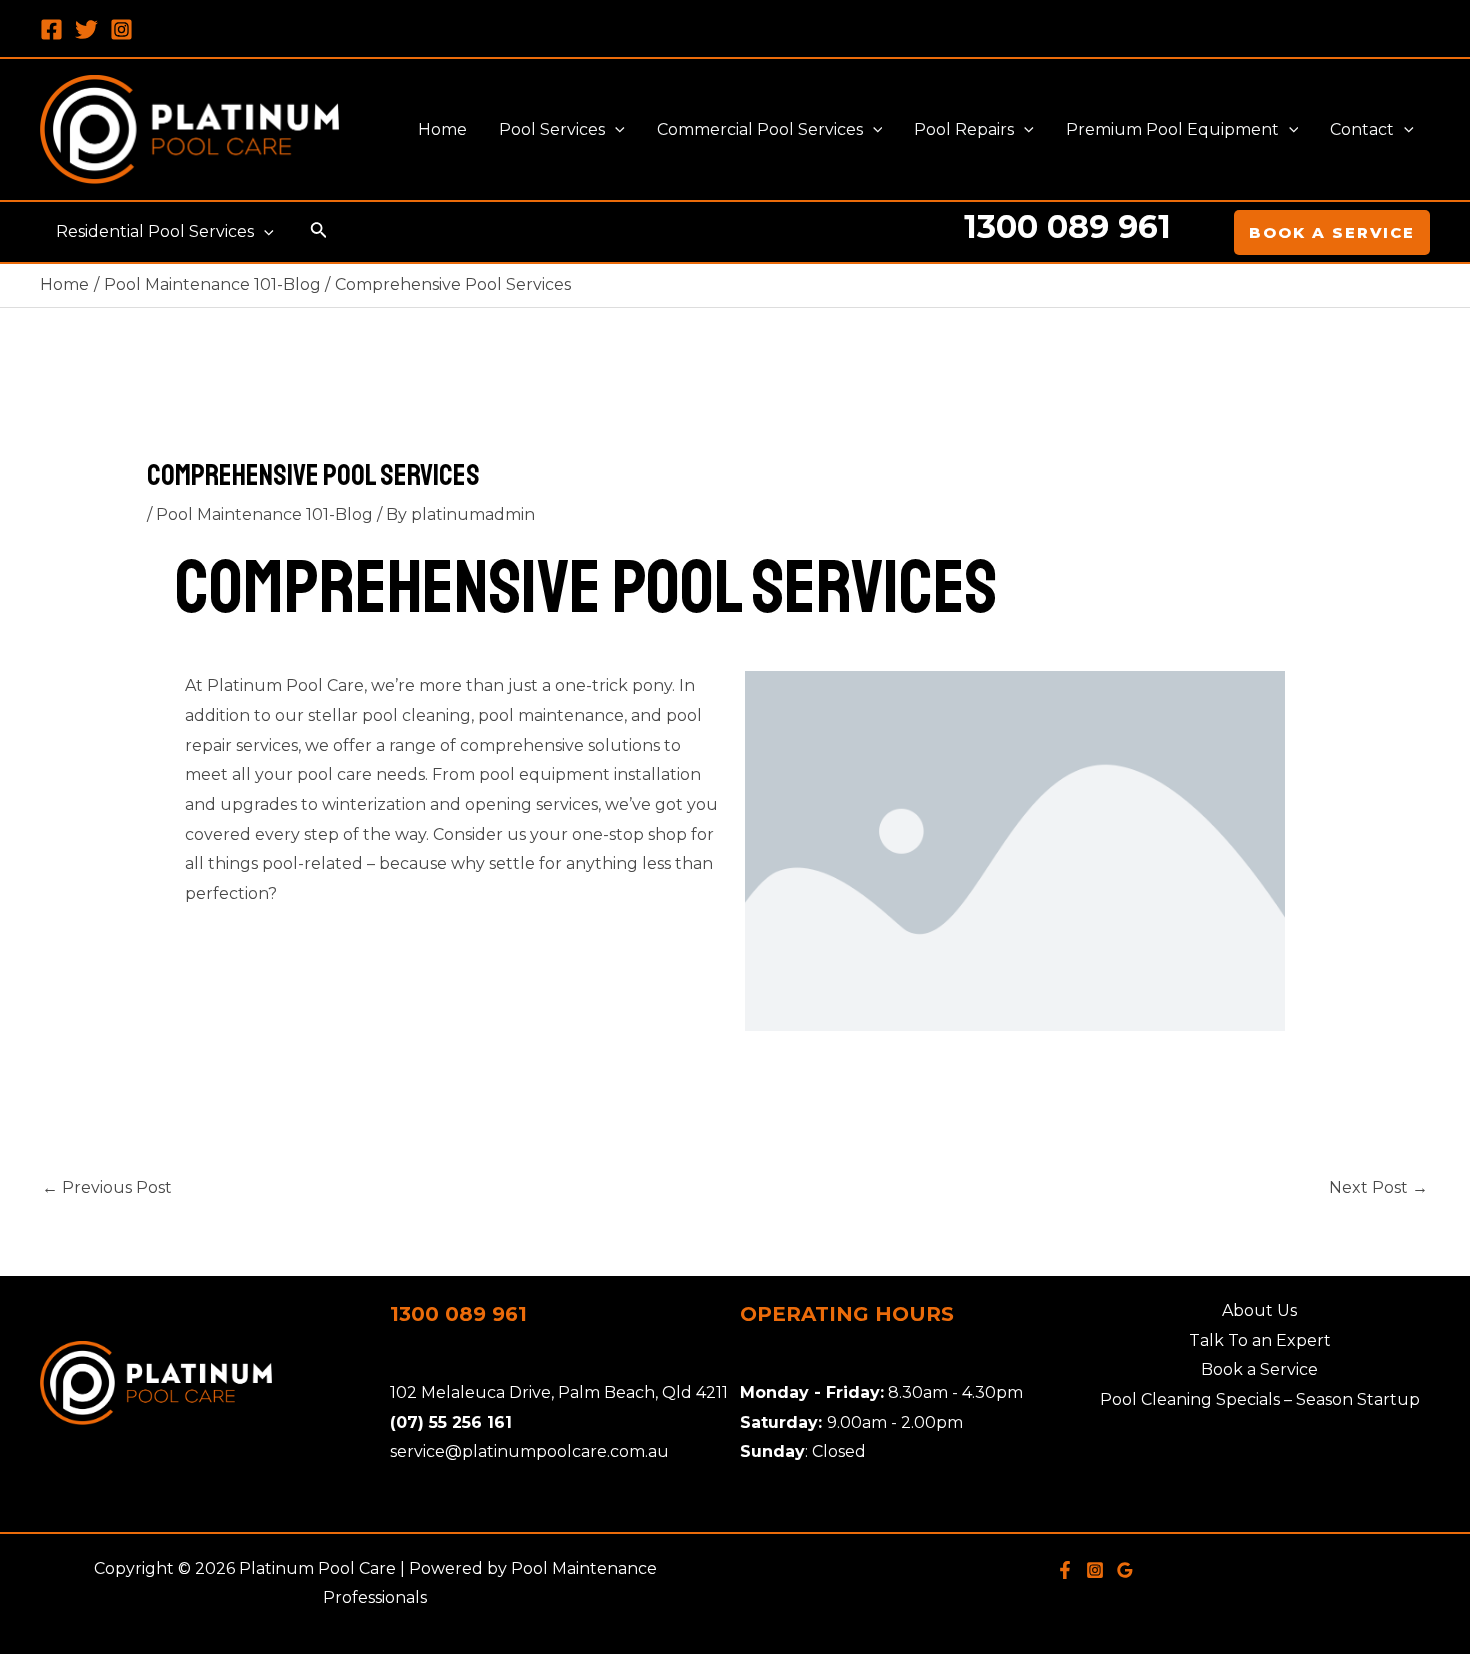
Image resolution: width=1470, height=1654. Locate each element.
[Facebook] (51, 29)
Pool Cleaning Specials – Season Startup (1260, 1399)
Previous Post (107, 1187)
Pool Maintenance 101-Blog (264, 514)
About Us (1259, 1310)
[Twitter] (86, 29)
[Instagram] (121, 29)
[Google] (1125, 1570)
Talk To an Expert (1260, 1340)
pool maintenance (551, 715)
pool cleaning (416, 715)
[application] (615, 130)
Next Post (1378, 1187)
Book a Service (1259, 1369)
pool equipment (544, 774)
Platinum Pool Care (285, 685)
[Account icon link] (1205, 232)
